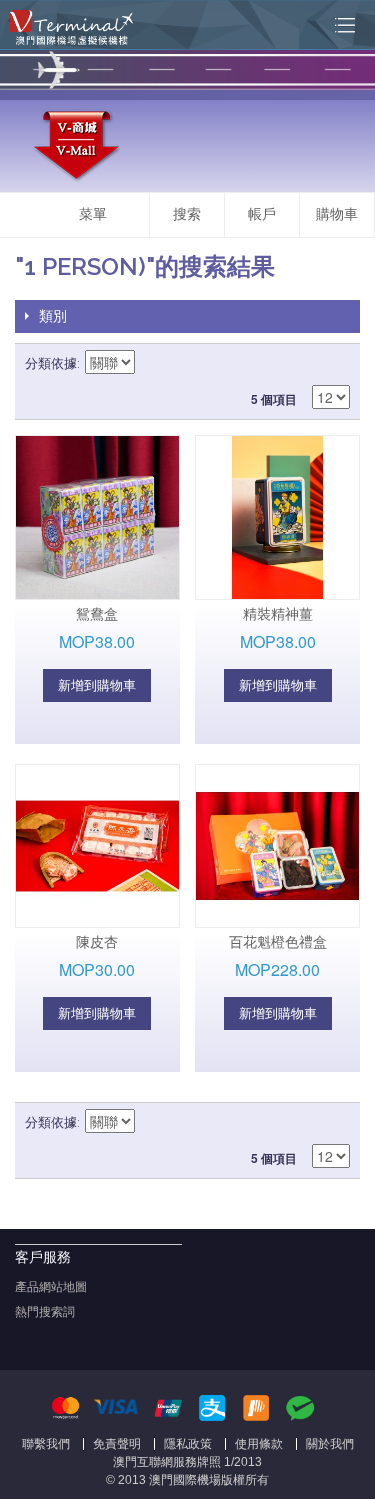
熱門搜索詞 (45, 1312)
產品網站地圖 (51, 1287)
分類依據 (51, 363)
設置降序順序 (153, 364)
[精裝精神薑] (277, 517)
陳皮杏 (97, 942)
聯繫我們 (46, 1444)
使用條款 (259, 1444)
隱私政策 (188, 1444)
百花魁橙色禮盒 (278, 942)
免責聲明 (117, 1444)
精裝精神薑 (278, 614)
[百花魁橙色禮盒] (277, 846)
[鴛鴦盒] (97, 517)
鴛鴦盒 (97, 614)
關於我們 (330, 1444)
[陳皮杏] (97, 846)
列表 (335, 364)
